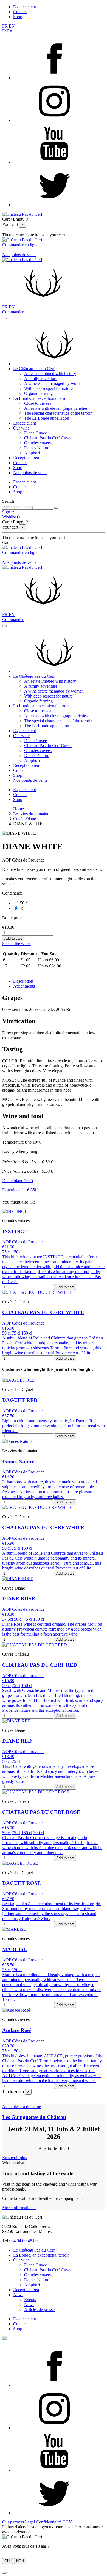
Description (23, 981)
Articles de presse (39, 2310)
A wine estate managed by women (54, 383)
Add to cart (13, 938)
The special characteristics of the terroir (58, 413)
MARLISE (15, 1949)
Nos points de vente (19, 255)
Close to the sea (38, 403)
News (18, 2295)
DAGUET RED (20, 1400)
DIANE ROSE (19, 1599)
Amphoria (33, 453)
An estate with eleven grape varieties (56, 408)
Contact (20, 12)
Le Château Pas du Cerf (34, 369)
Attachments (24, 986)
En (10, 31)
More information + (19, 2208)
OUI (8, 2561)
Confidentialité (49, 2522)
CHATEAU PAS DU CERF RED (40, 1665)
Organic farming (38, 393)
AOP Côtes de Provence (23, 1242)
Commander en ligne (20, 245)
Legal (30, 2522)
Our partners (13, 2522)
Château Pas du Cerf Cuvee (48, 438)
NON (20, 2561)
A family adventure (41, 378)
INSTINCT (15, 1231)
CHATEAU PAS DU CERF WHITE (43, 1312)
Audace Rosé (17, 2030)
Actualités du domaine (22, 2106)
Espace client (25, 7)
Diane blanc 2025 (18, 1181)
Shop (18, 17)
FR (5, 26)
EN (12, 26)
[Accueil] (54, 364)
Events (30, 2300)
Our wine (21, 428)
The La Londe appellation (47, 418)
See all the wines (17, 944)
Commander (13, 312)
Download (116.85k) (20, 1190)
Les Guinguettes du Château (34, 2117)
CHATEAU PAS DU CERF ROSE (41, 1812)
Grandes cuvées (38, 443)
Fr (4, 31)
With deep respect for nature (48, 388)
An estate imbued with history (50, 374)
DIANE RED (17, 1741)
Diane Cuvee (36, 433)
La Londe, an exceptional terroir (41, 398)
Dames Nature (37, 448)
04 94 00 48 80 (24, 2241)
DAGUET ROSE (22, 1883)
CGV (67, 2522)
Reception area (26, 458)
